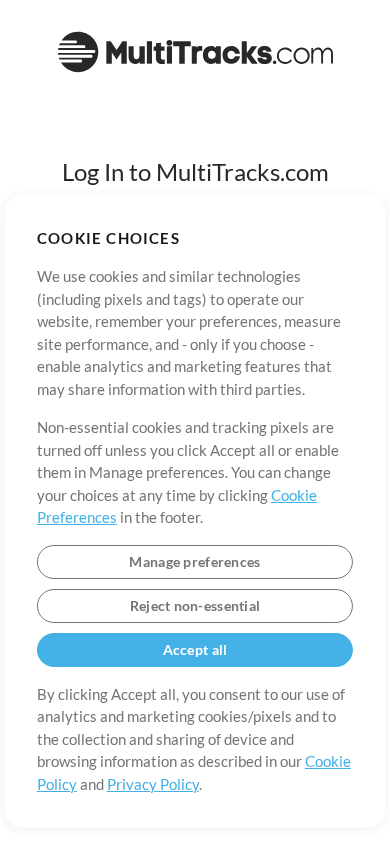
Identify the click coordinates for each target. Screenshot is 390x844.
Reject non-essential (195, 605)
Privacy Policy (153, 784)
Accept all (195, 649)
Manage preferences (194, 561)
